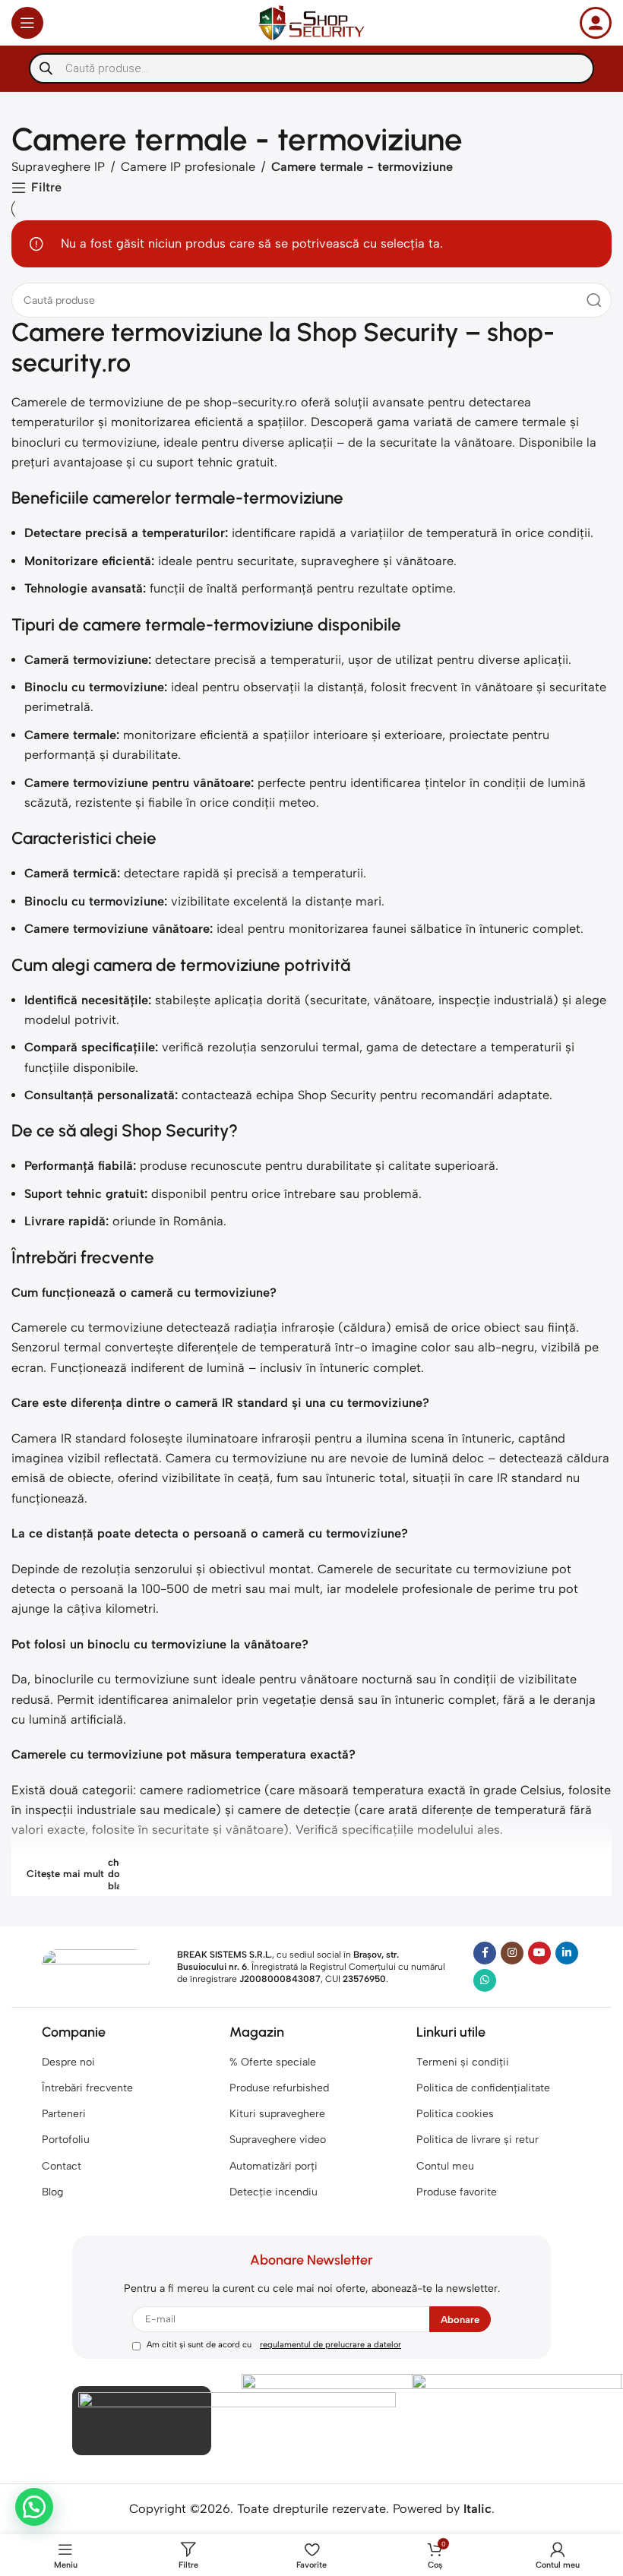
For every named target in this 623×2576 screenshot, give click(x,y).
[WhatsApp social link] (485, 1980)
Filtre (46, 188)
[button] (34, 2507)
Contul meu (445, 2166)
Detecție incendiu (274, 2192)
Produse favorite (457, 2192)
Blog (52, 2192)
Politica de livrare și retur (478, 2140)
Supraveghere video (278, 2140)
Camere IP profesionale (188, 167)
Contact (62, 2166)
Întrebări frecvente (87, 2088)
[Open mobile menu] (27, 23)
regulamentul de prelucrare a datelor (330, 2345)
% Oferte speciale (273, 2062)
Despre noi (68, 2062)
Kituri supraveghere (277, 2114)
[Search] (594, 300)
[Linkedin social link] (567, 1953)
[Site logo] (311, 22)
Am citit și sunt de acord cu (274, 2345)
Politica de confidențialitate (483, 2088)
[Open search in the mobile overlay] (311, 68)
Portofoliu (66, 2140)
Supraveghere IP (58, 167)
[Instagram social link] (512, 1953)
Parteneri (64, 2114)
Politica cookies (455, 2114)
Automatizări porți (274, 2166)
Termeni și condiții (463, 2062)
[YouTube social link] (539, 1953)
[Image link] (96, 1966)
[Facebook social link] (485, 1953)
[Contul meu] (596, 23)
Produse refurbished (279, 2088)
